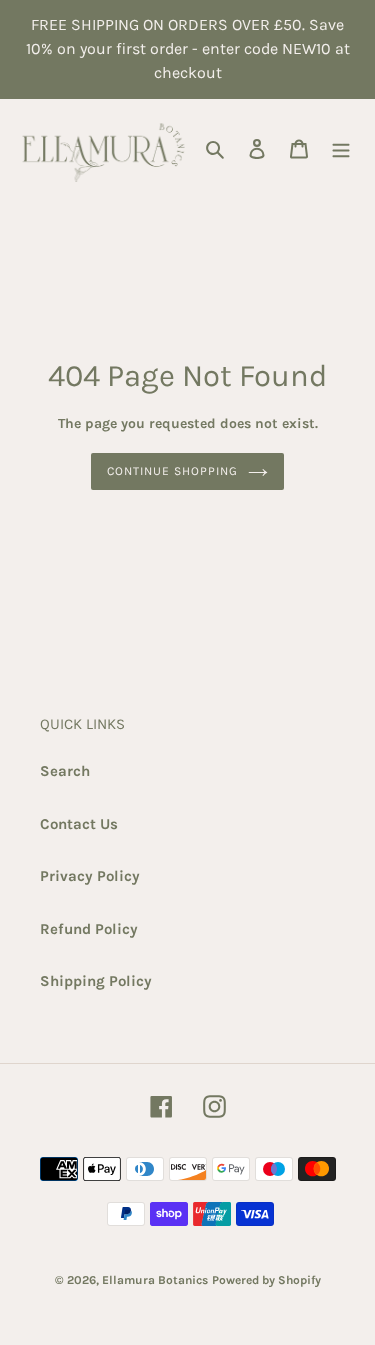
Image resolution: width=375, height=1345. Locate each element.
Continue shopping (172, 471)
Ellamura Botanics (155, 1280)
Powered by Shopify (266, 1280)
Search (65, 771)
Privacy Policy (90, 876)
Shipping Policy (96, 981)
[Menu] (341, 148)
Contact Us (79, 824)
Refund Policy (89, 929)
